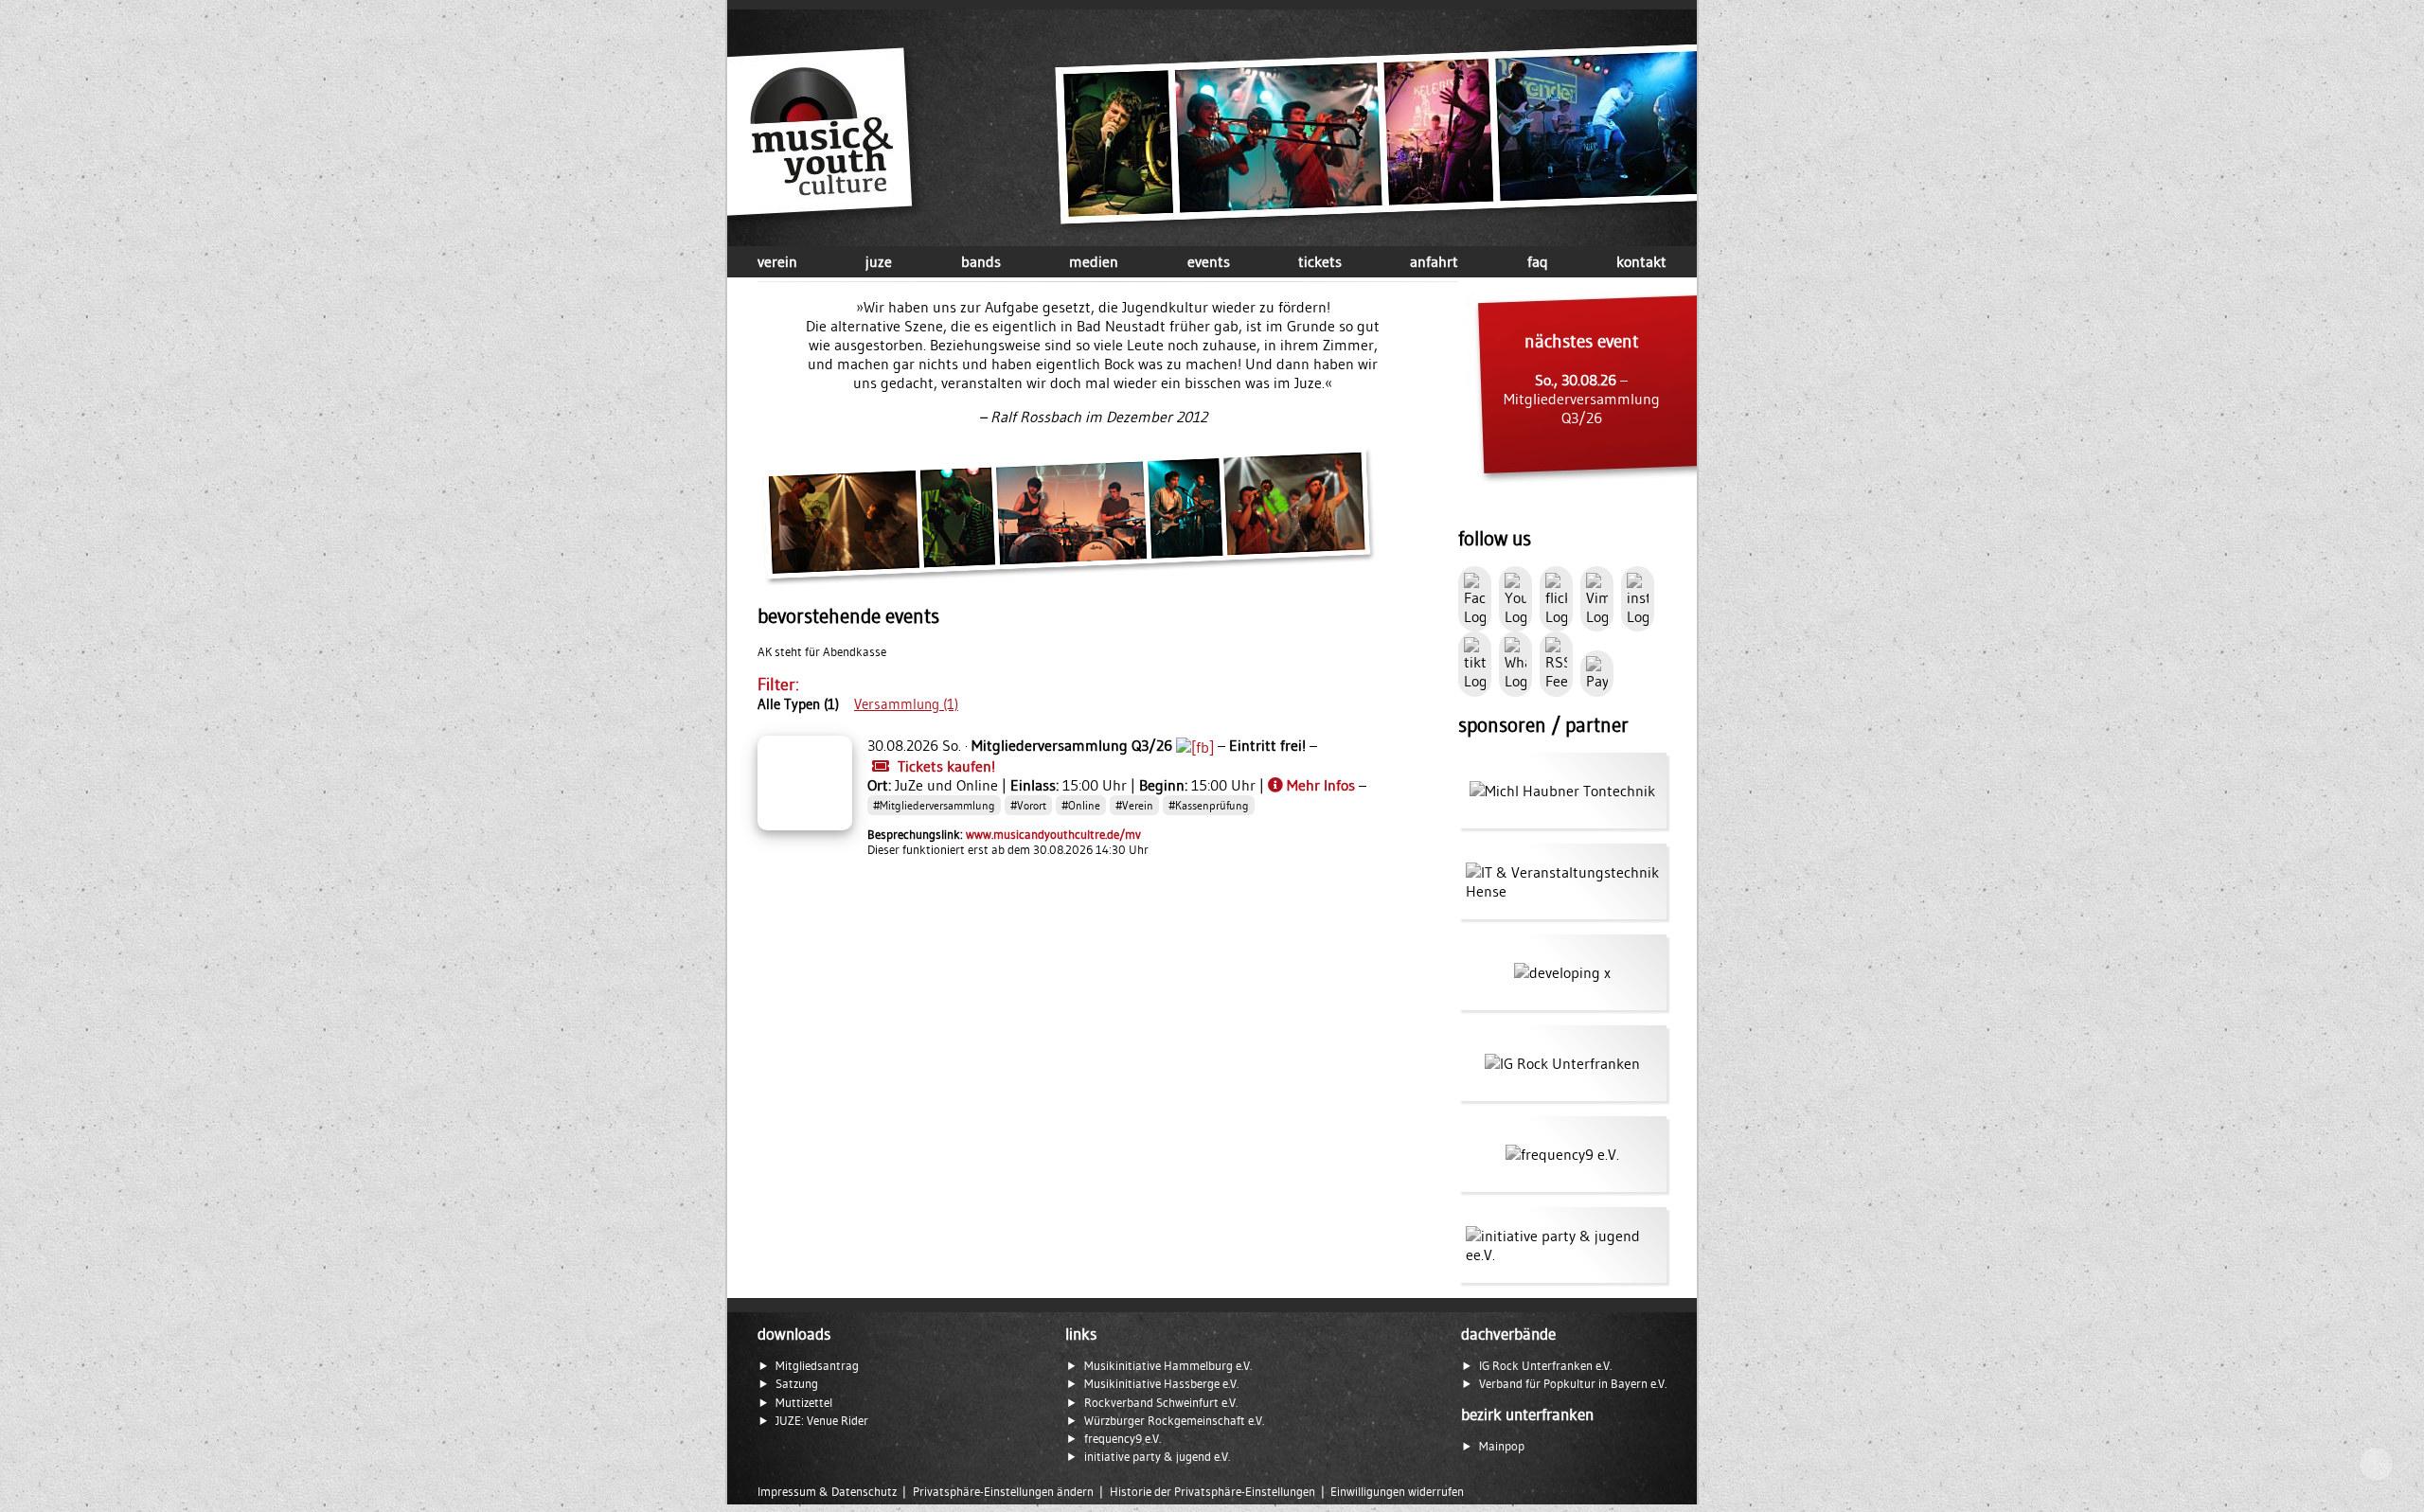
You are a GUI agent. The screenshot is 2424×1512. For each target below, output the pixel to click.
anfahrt (1434, 261)
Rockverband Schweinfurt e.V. (1161, 1403)
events (1209, 261)
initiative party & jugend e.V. (1157, 1457)
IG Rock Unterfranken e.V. (1545, 1366)
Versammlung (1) (906, 704)
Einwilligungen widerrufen (1397, 1492)
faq (1538, 261)
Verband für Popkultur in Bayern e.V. (1573, 1384)
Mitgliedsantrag (817, 1366)
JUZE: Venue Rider (822, 1421)
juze (879, 261)
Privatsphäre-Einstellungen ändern (1003, 1492)
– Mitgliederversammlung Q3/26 (1582, 379)
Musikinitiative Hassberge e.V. (1161, 1384)
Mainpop (1502, 1446)
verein (777, 261)
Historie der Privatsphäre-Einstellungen (1212, 1492)
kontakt (1641, 261)
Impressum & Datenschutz (827, 1492)
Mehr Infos (1321, 785)
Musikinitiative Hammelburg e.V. (1168, 1366)
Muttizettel (804, 1403)
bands (981, 261)
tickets (1320, 261)
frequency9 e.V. (1123, 1439)
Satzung (797, 1384)
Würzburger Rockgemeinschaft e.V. (1174, 1421)
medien (1094, 261)
